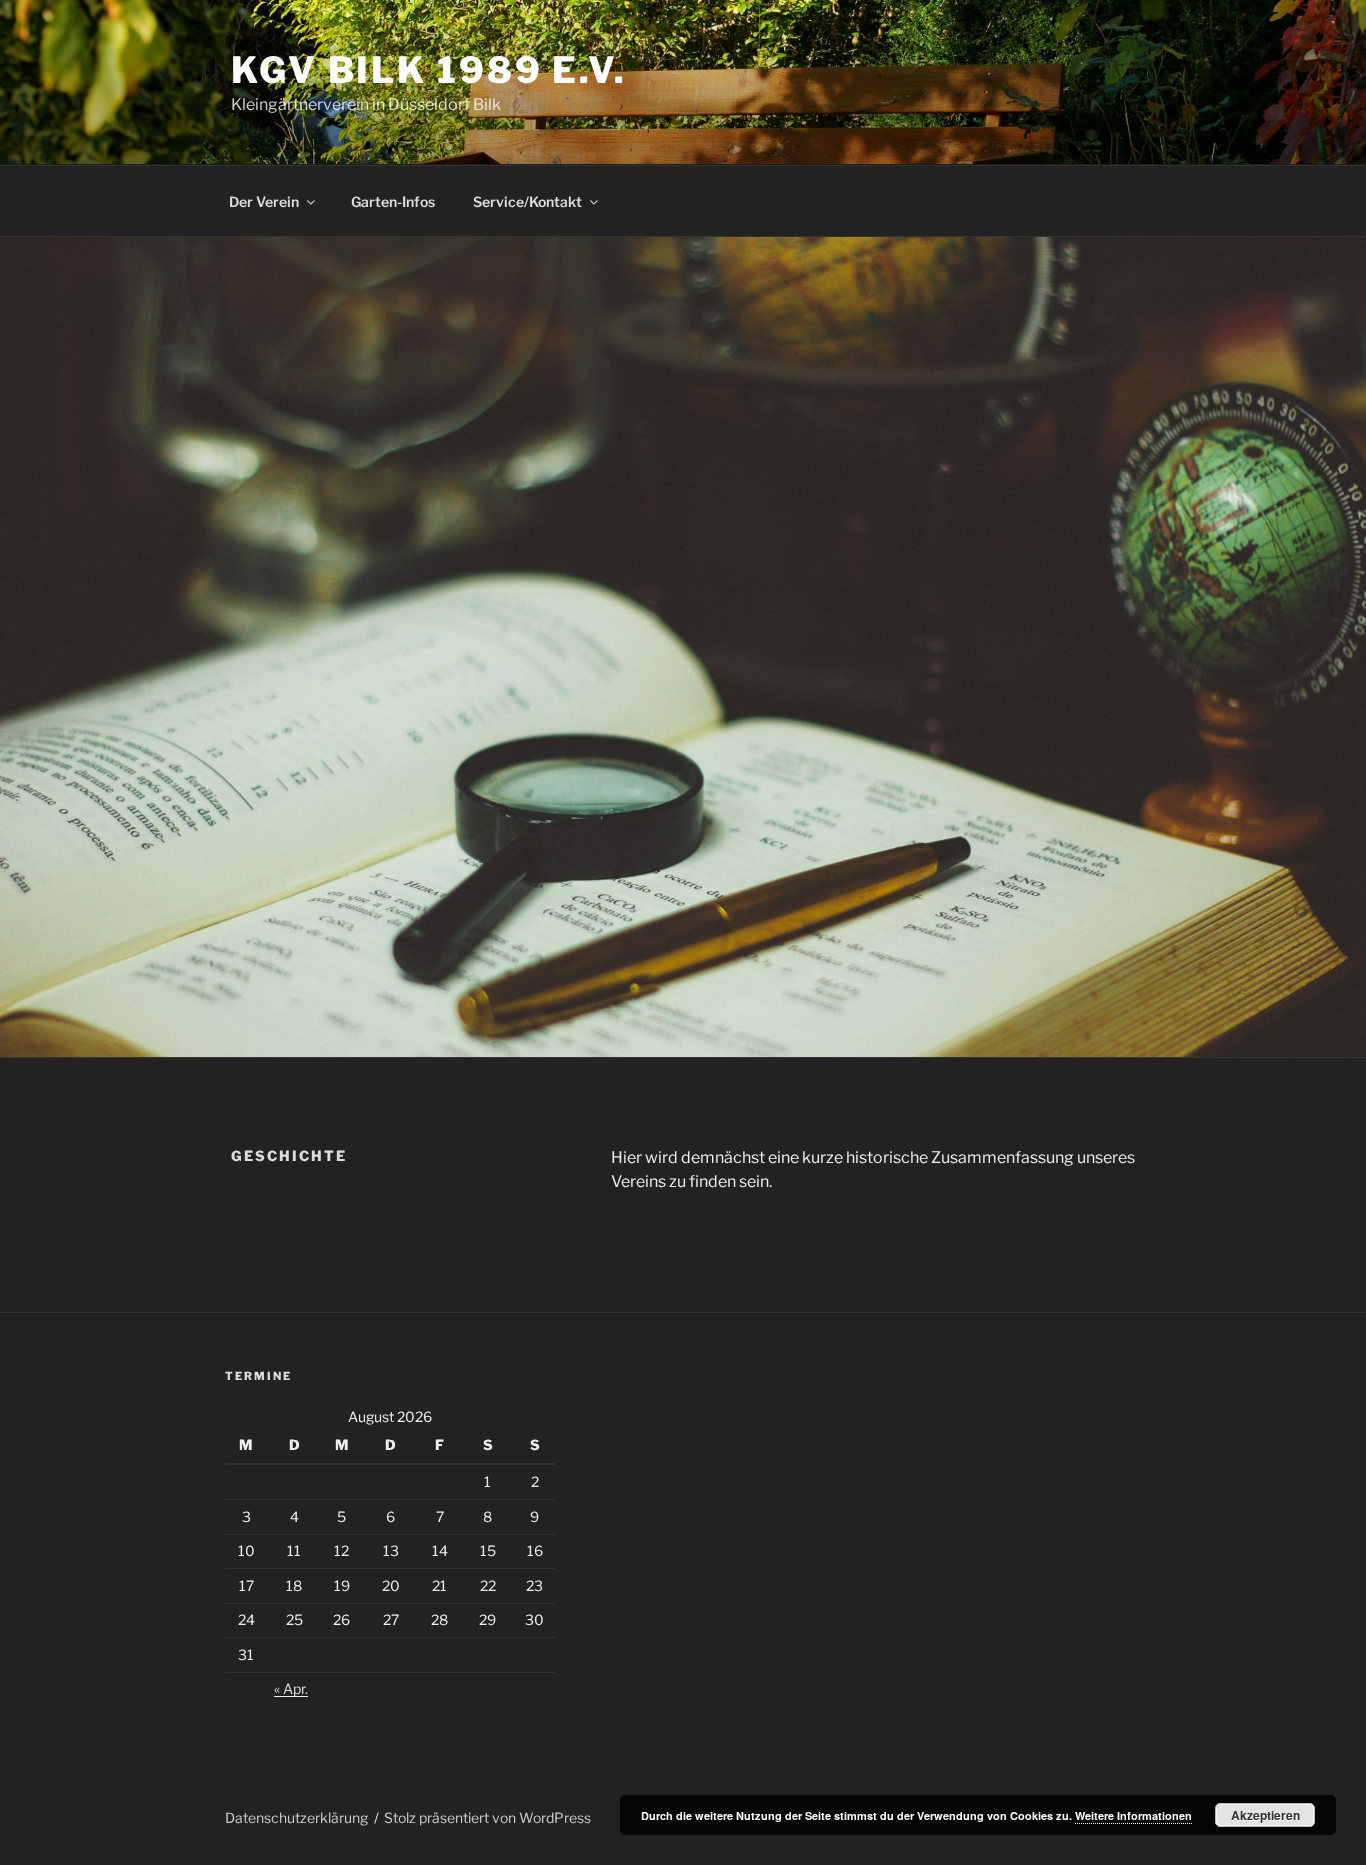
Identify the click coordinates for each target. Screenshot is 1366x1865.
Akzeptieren (1265, 1815)
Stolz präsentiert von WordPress (487, 1817)
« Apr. (291, 1688)
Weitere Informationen (1133, 1815)
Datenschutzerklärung (296, 1817)
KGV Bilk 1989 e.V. (429, 70)
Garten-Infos (393, 201)
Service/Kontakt (527, 201)
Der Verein (264, 201)
